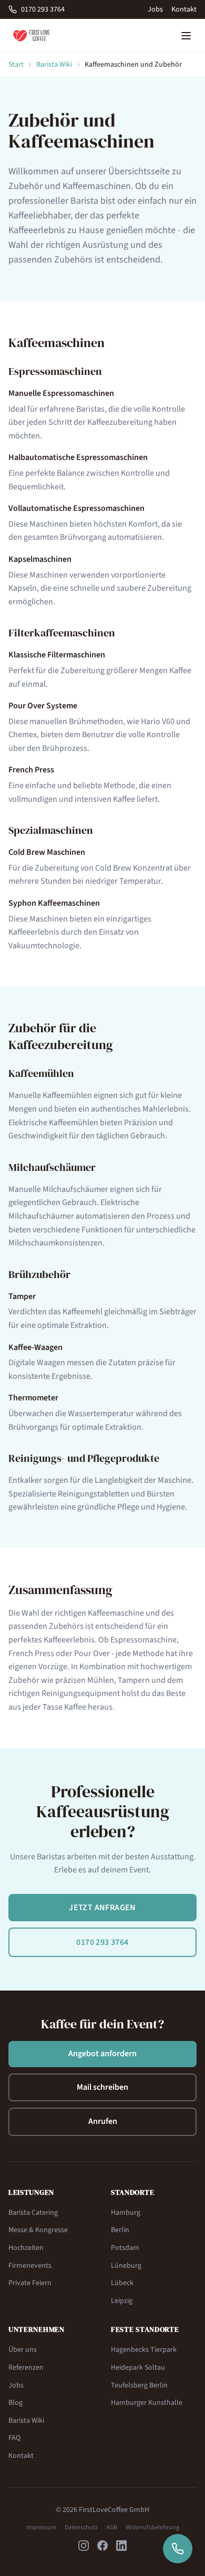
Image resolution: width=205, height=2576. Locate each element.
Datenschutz (81, 2528)
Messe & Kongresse (38, 2230)
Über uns (23, 2350)
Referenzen (26, 2368)
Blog (16, 2403)
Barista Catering (33, 2213)
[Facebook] (102, 2546)
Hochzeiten (26, 2248)
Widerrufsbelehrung (152, 2528)
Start (16, 65)
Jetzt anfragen (102, 1908)
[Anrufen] (178, 2549)
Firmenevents (30, 2266)
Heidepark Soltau (138, 2368)
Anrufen (103, 2121)
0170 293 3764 (43, 9)
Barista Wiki (54, 65)
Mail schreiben (102, 2087)
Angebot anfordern (102, 2054)
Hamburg (126, 2213)
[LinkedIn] (121, 2546)
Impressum (41, 2528)
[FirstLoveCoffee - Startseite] (32, 36)
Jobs (155, 9)
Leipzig (122, 2301)
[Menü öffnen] (186, 36)
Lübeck (122, 2283)
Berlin (120, 2230)
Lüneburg (126, 2266)
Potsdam (125, 2248)
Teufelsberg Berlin (139, 2385)
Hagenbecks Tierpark (144, 2350)
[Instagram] (84, 2546)
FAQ (14, 2438)
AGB (112, 2528)
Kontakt (184, 9)
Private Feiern (30, 2283)
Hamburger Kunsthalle (147, 2403)
